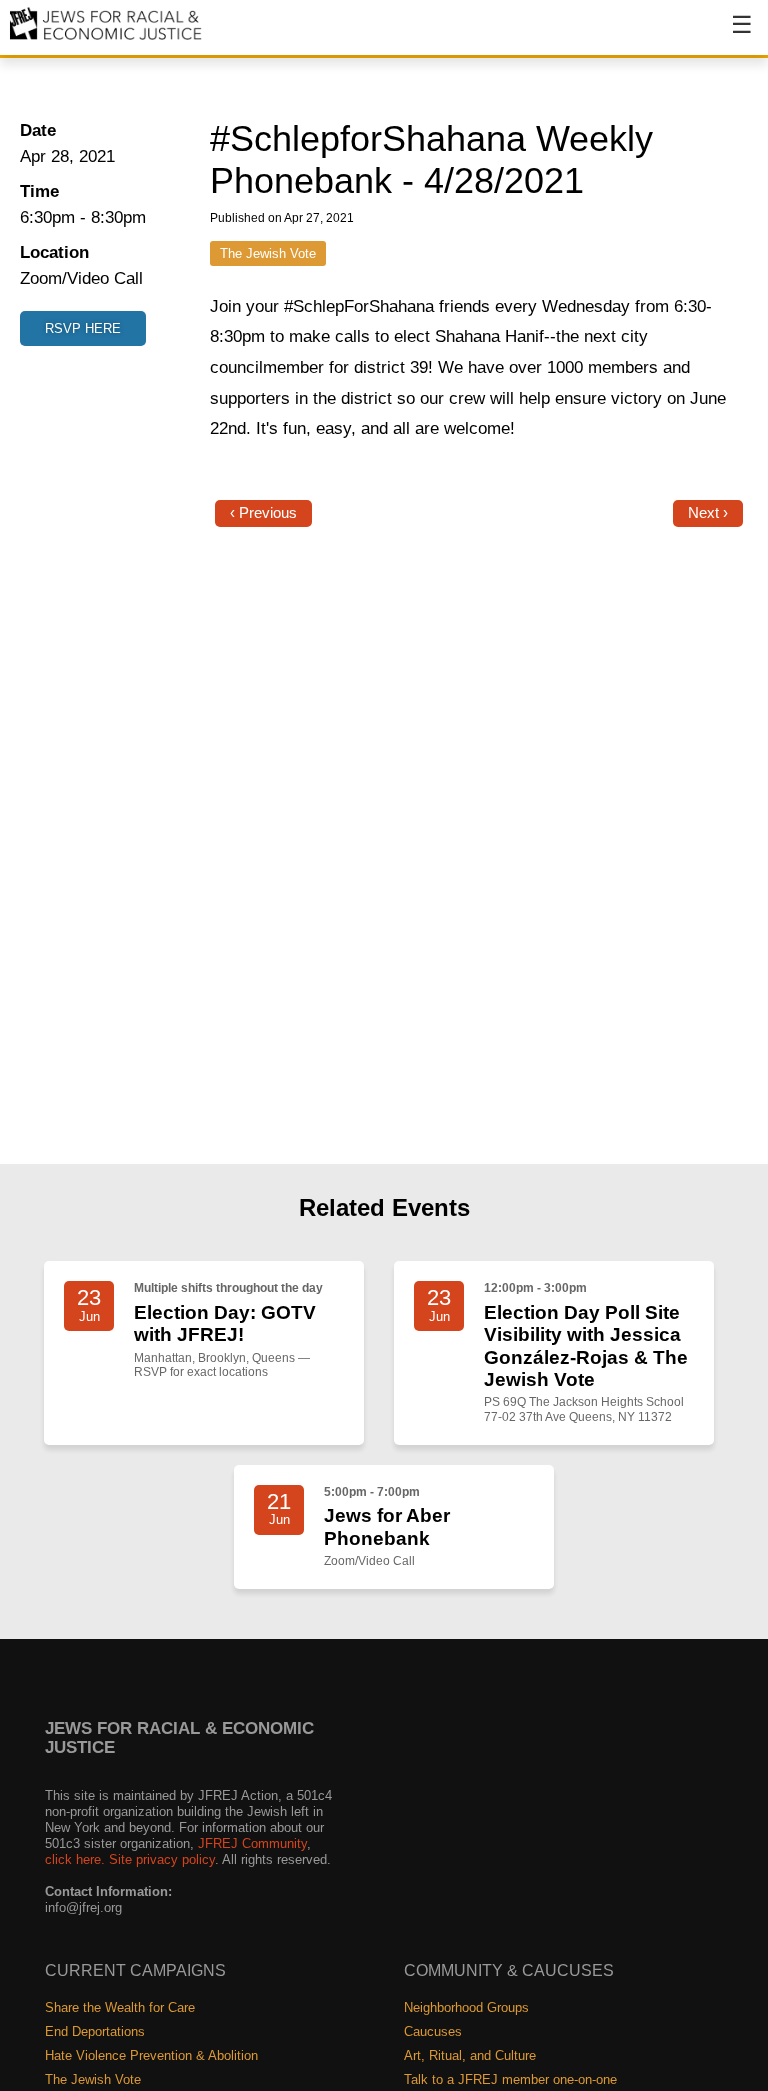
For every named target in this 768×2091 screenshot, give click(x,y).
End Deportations (95, 2031)
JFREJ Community (252, 1843)
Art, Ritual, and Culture (470, 2055)
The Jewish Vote (268, 253)
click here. (75, 1859)
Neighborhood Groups (466, 2007)
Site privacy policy (162, 1859)
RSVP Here (83, 328)
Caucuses (433, 2031)
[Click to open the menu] (729, 35)
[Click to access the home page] (106, 38)
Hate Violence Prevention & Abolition (151, 2055)
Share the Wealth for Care (120, 2007)
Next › (708, 513)
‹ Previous (263, 513)
